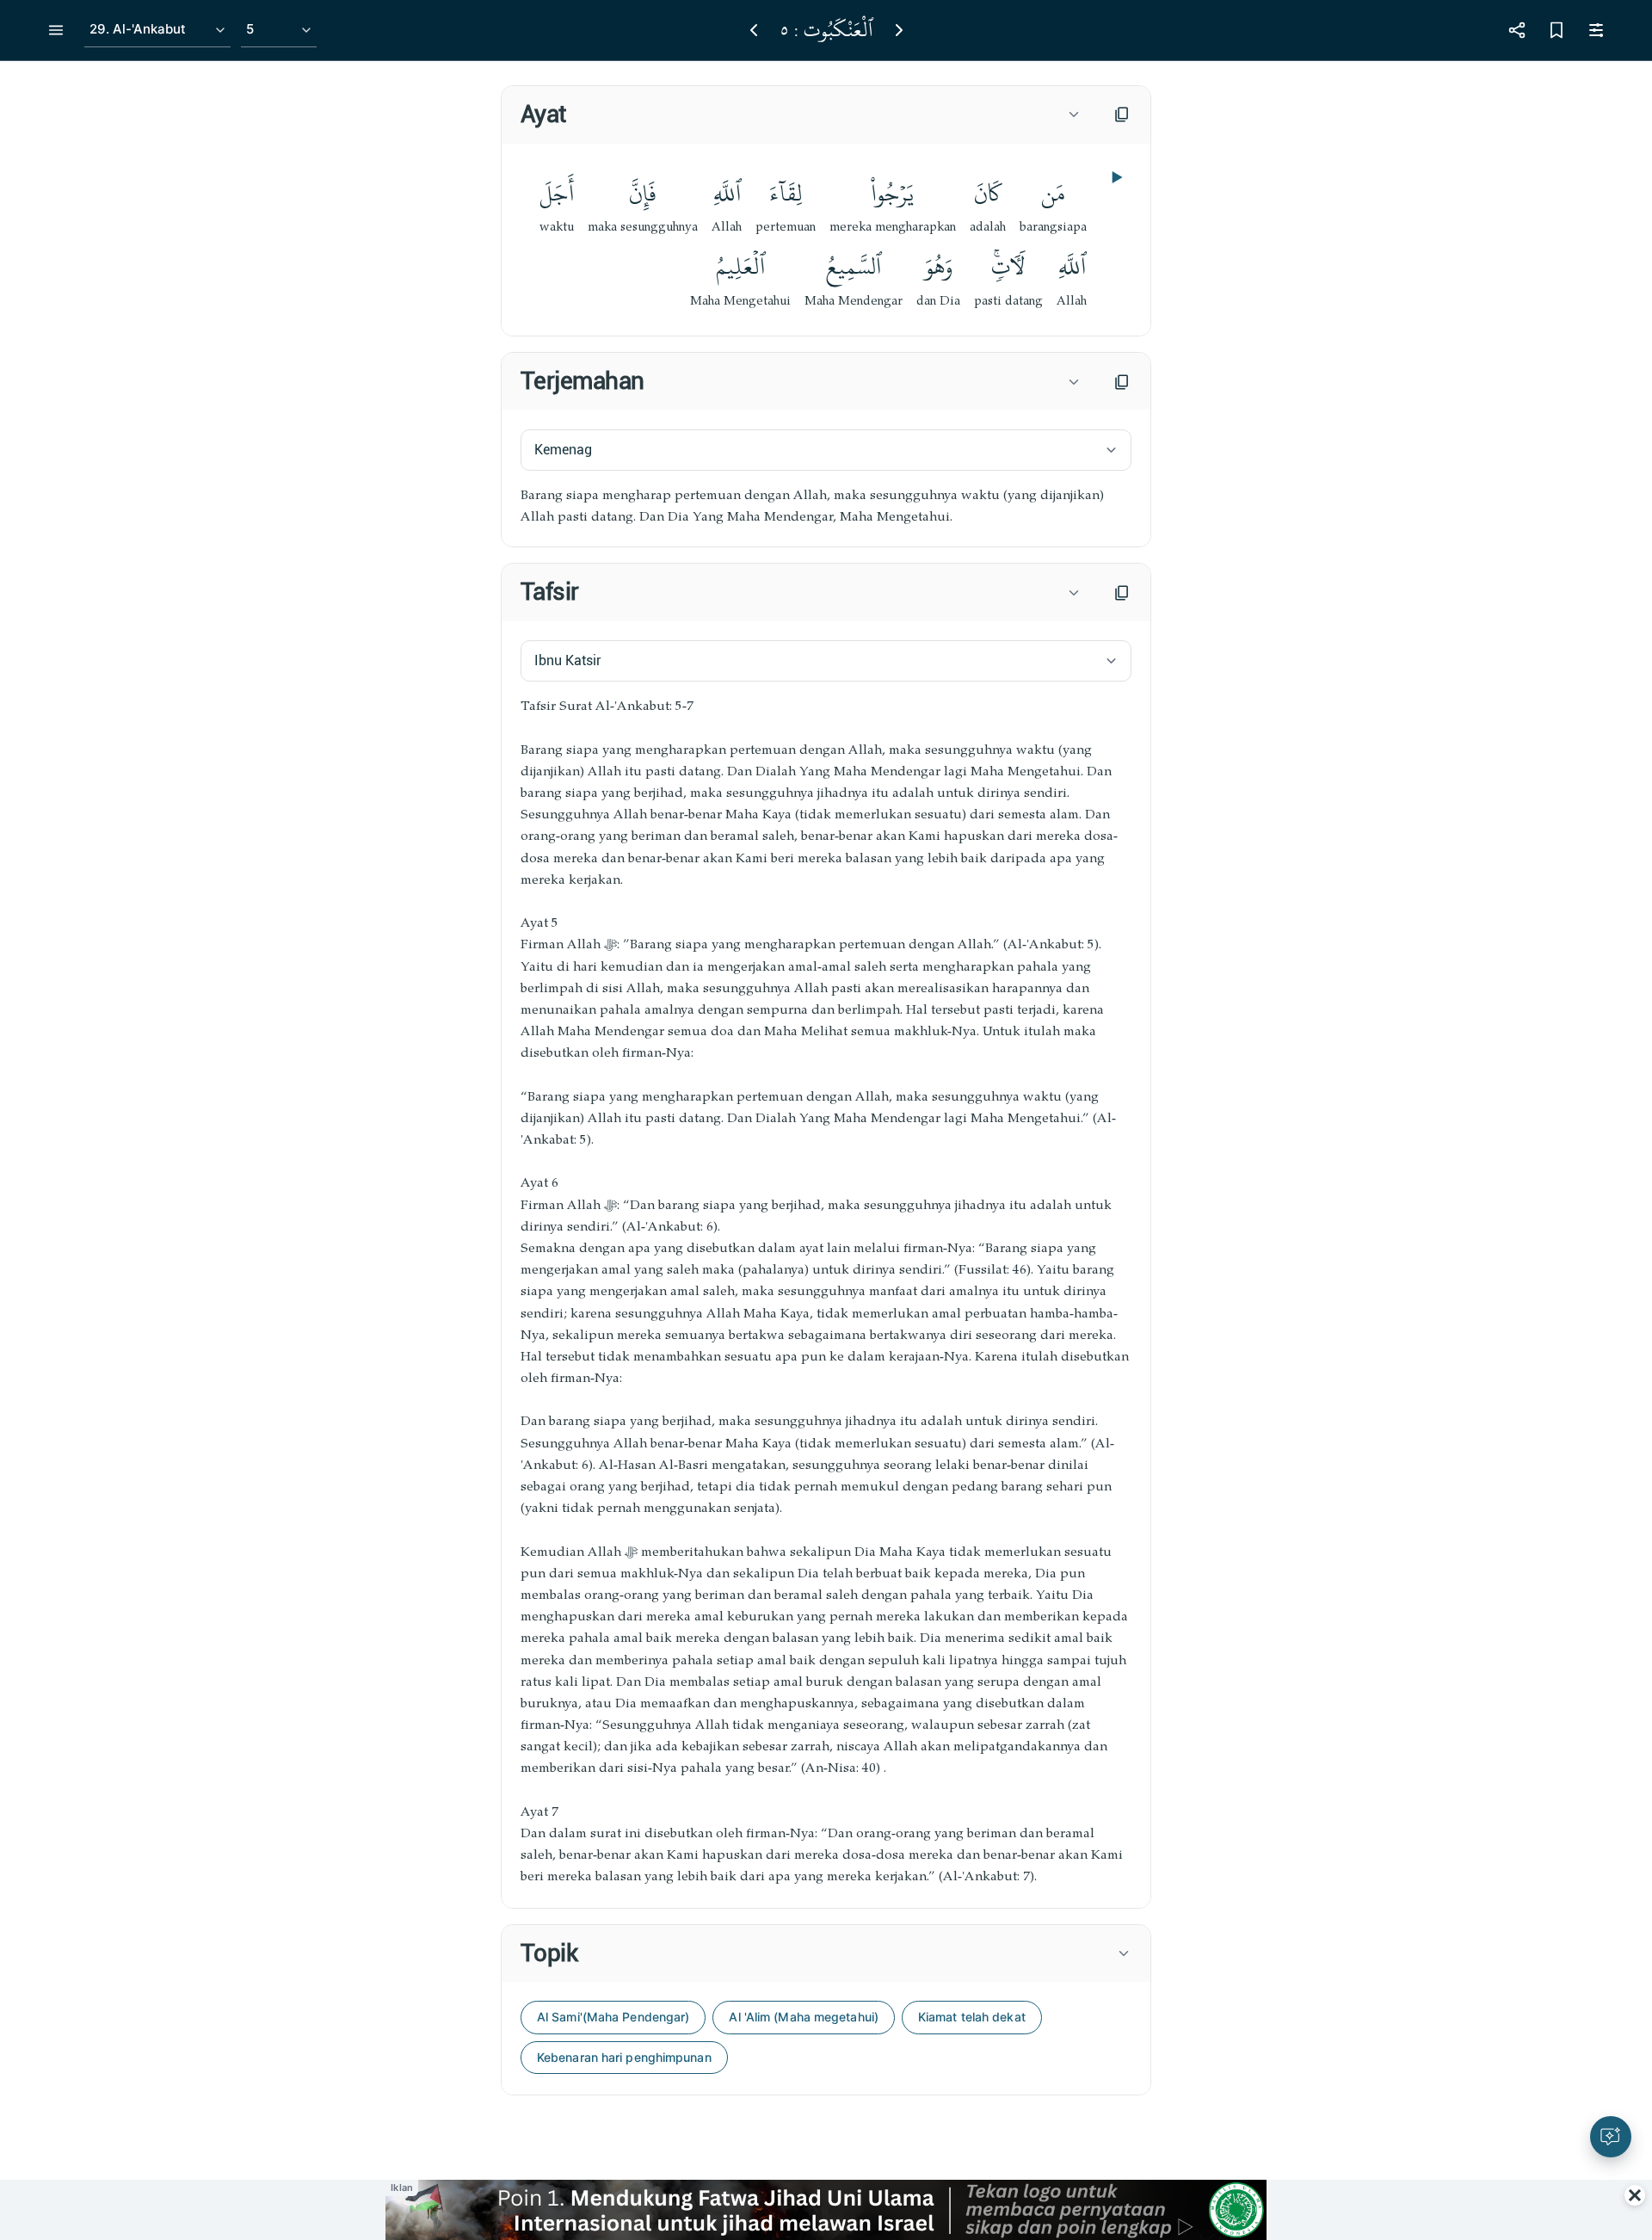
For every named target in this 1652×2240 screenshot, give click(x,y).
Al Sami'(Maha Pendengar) (613, 2017)
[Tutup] (1635, 2195)
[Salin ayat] (1122, 114)
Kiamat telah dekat (972, 2017)
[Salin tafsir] (1122, 593)
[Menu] (56, 30)
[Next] (899, 30)
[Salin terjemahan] (1122, 382)
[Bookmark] (1556, 30)
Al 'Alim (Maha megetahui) (804, 2017)
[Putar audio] (1115, 177)
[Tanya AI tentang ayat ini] (1611, 2137)
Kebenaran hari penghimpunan (624, 2057)
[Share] (1517, 30)
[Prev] (754, 30)
